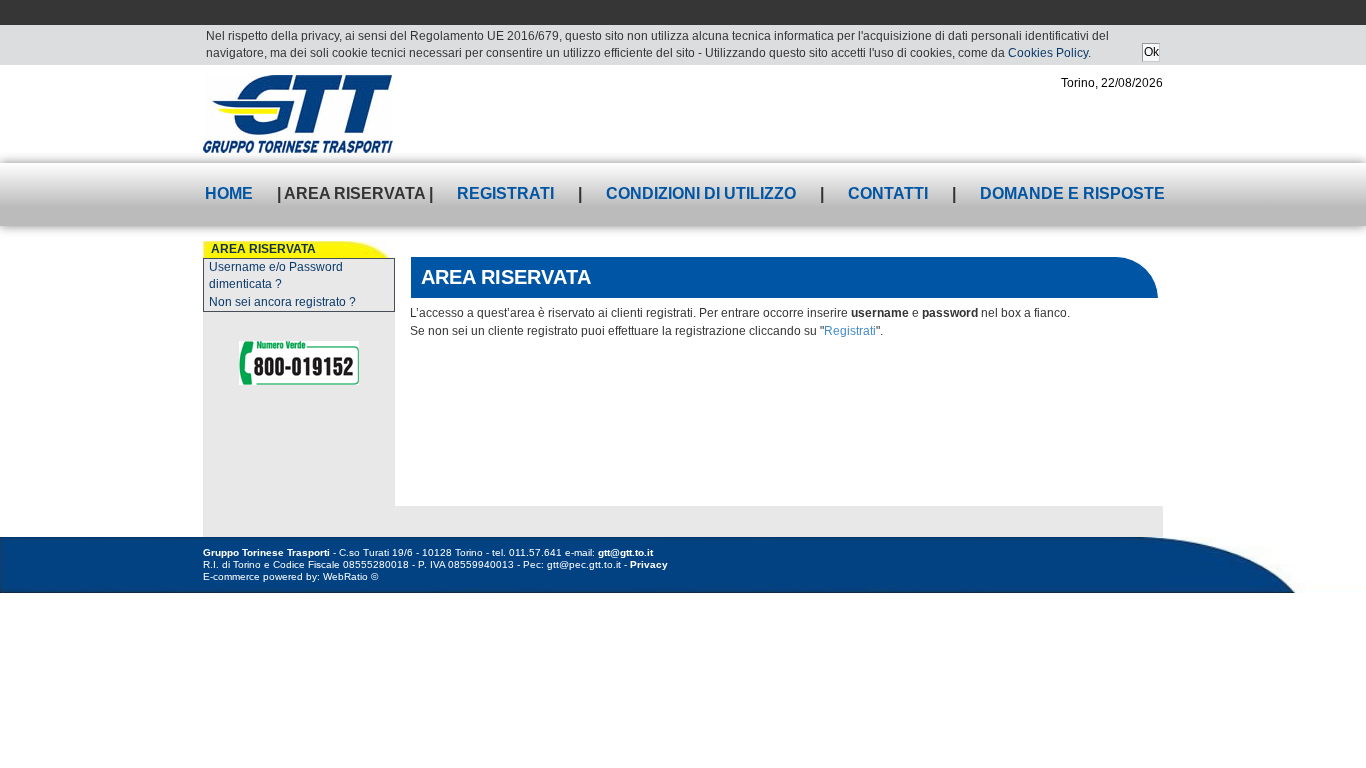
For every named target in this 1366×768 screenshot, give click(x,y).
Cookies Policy (1048, 53)
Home (229, 193)
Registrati (505, 193)
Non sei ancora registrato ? (282, 302)
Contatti (888, 193)
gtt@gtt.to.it (625, 552)
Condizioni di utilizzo (701, 193)
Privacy (649, 564)
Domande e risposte (1072, 193)
